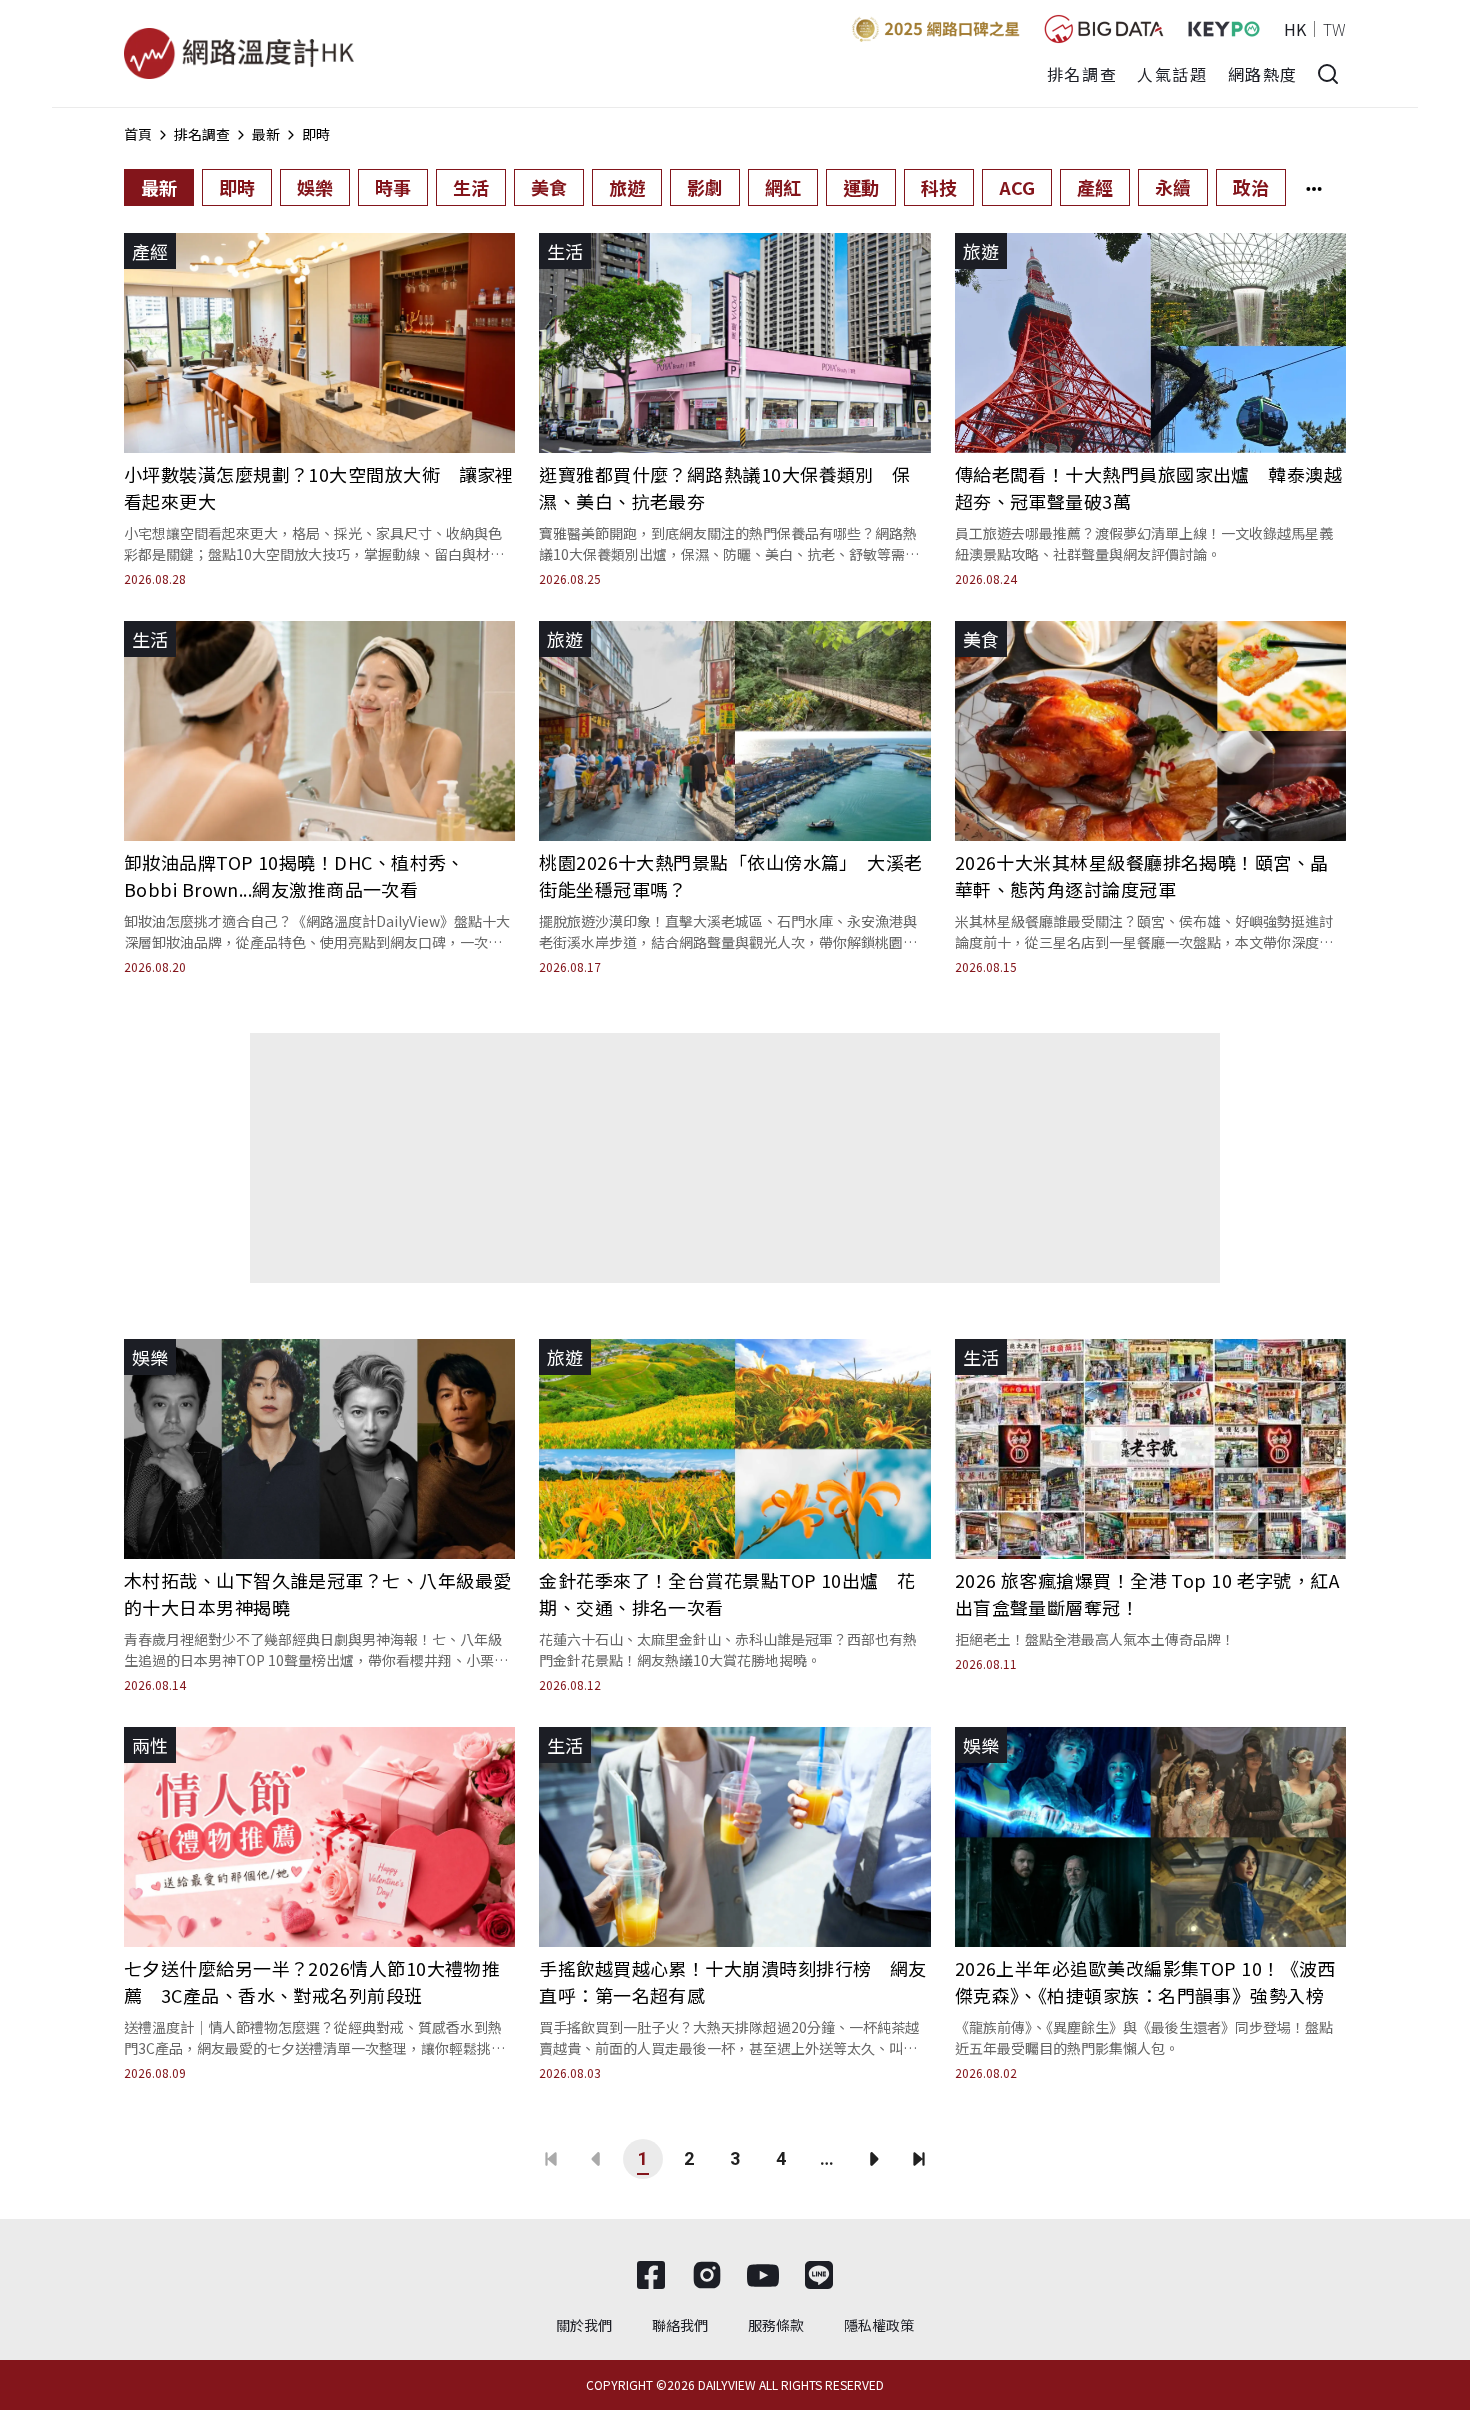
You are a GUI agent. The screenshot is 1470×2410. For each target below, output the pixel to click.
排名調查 (1082, 74)
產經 (1095, 187)
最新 (266, 134)
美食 (549, 187)
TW (1334, 29)
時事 (393, 187)
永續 (1173, 187)
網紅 (783, 187)
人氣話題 (1172, 74)
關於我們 (584, 2325)
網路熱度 (1263, 74)
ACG (1017, 187)
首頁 (138, 134)
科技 (939, 187)
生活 (471, 187)
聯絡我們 (680, 2325)
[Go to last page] (919, 2159)
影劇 (705, 187)
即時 (316, 134)
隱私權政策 (879, 2325)
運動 (861, 187)
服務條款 (776, 2325)
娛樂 (315, 187)
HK (1295, 29)
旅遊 (627, 187)
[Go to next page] (873, 2159)
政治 (1251, 187)
